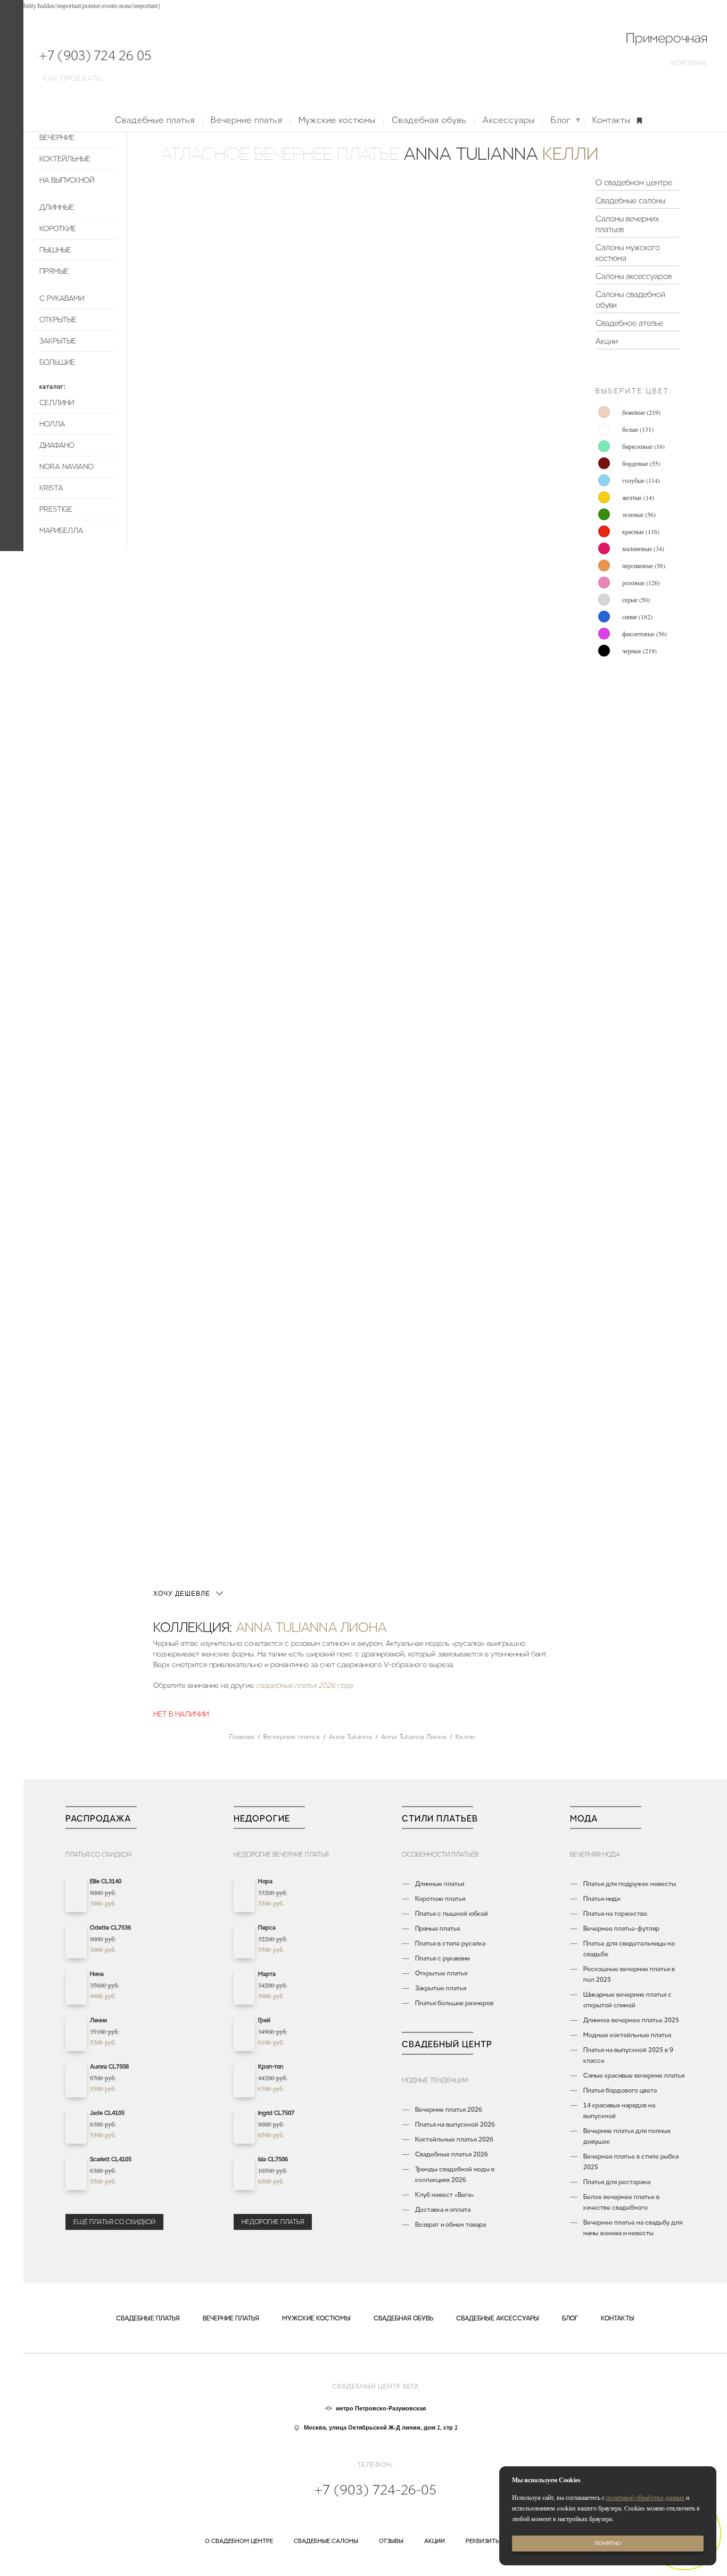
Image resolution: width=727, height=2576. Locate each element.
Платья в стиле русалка (450, 1943)
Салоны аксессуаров (634, 276)
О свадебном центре (634, 183)
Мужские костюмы (337, 120)
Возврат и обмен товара (451, 2225)
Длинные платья (440, 1884)
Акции (607, 341)
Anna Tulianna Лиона (311, 1627)
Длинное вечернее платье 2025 (631, 2020)
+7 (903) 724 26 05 (95, 56)
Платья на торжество (615, 1914)
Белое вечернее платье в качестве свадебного (621, 2202)
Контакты (612, 120)
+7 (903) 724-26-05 (375, 2490)
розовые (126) (641, 583)
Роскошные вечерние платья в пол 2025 (629, 1974)
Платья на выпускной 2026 (455, 2124)
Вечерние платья (247, 120)
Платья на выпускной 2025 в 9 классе (628, 2055)
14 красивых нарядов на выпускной (619, 2111)
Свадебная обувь (429, 120)
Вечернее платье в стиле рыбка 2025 (631, 2162)
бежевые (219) (641, 412)
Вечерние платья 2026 (449, 2110)
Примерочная (667, 38)
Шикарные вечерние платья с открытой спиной (627, 2000)
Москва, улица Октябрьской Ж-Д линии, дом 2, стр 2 (381, 2427)
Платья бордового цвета (620, 2090)
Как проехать (72, 79)
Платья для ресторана (617, 2182)
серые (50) (636, 600)
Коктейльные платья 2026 (454, 2139)
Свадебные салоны (630, 201)
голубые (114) (641, 480)
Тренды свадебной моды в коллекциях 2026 (455, 2175)
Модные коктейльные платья (627, 2035)
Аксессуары (509, 120)
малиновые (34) (643, 548)
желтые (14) (638, 497)
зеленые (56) (639, 514)
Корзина (689, 63)
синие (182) (637, 617)
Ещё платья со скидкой (114, 2222)
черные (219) (639, 651)
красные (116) (641, 531)
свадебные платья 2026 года (304, 1685)
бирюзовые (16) (643, 446)
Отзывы (391, 2541)
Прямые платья (437, 1929)
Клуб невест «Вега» (445, 2195)
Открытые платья (441, 1973)
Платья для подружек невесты (630, 1884)
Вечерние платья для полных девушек (627, 2136)
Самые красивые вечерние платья (634, 2075)
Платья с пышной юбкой (452, 1914)
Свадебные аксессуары (498, 2318)
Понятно (608, 2543)
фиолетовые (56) (645, 634)
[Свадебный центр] (375, 59)
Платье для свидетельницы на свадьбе (629, 1949)
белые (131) (638, 429)
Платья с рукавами (442, 1958)
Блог (561, 120)
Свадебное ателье (629, 323)
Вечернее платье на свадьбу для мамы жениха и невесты (633, 2228)
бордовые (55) (641, 463)
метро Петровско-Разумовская (381, 2408)
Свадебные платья (155, 120)
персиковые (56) (644, 565)
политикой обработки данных (645, 2497)
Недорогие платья (273, 2222)
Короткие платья (440, 1899)
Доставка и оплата (443, 2210)
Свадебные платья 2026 (452, 2154)
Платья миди (602, 1899)
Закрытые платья (441, 1988)
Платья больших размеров (454, 2003)
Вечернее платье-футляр (621, 1929)
